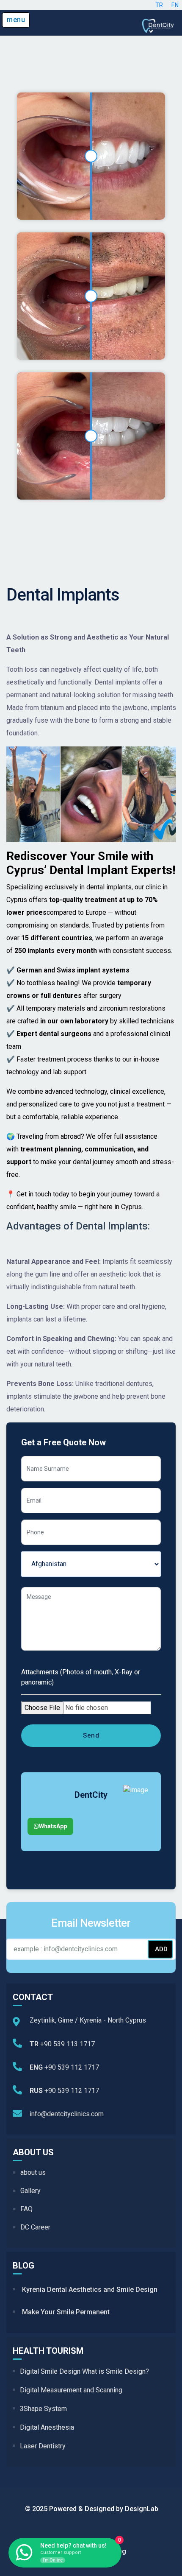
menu (16, 20)
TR (159, 5)
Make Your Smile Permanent (66, 2312)
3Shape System (43, 2409)
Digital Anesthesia (47, 2427)
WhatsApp (53, 1826)
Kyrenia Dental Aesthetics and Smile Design (90, 2290)
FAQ (26, 2209)
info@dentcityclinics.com (67, 2114)
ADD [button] (161, 1949)
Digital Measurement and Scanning (71, 2390)
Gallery (30, 2191)
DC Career (35, 2227)
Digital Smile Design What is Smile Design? (84, 2371)
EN (175, 5)
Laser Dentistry (43, 2446)
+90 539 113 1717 (62, 2044)
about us (33, 2172)
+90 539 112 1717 (64, 2067)
